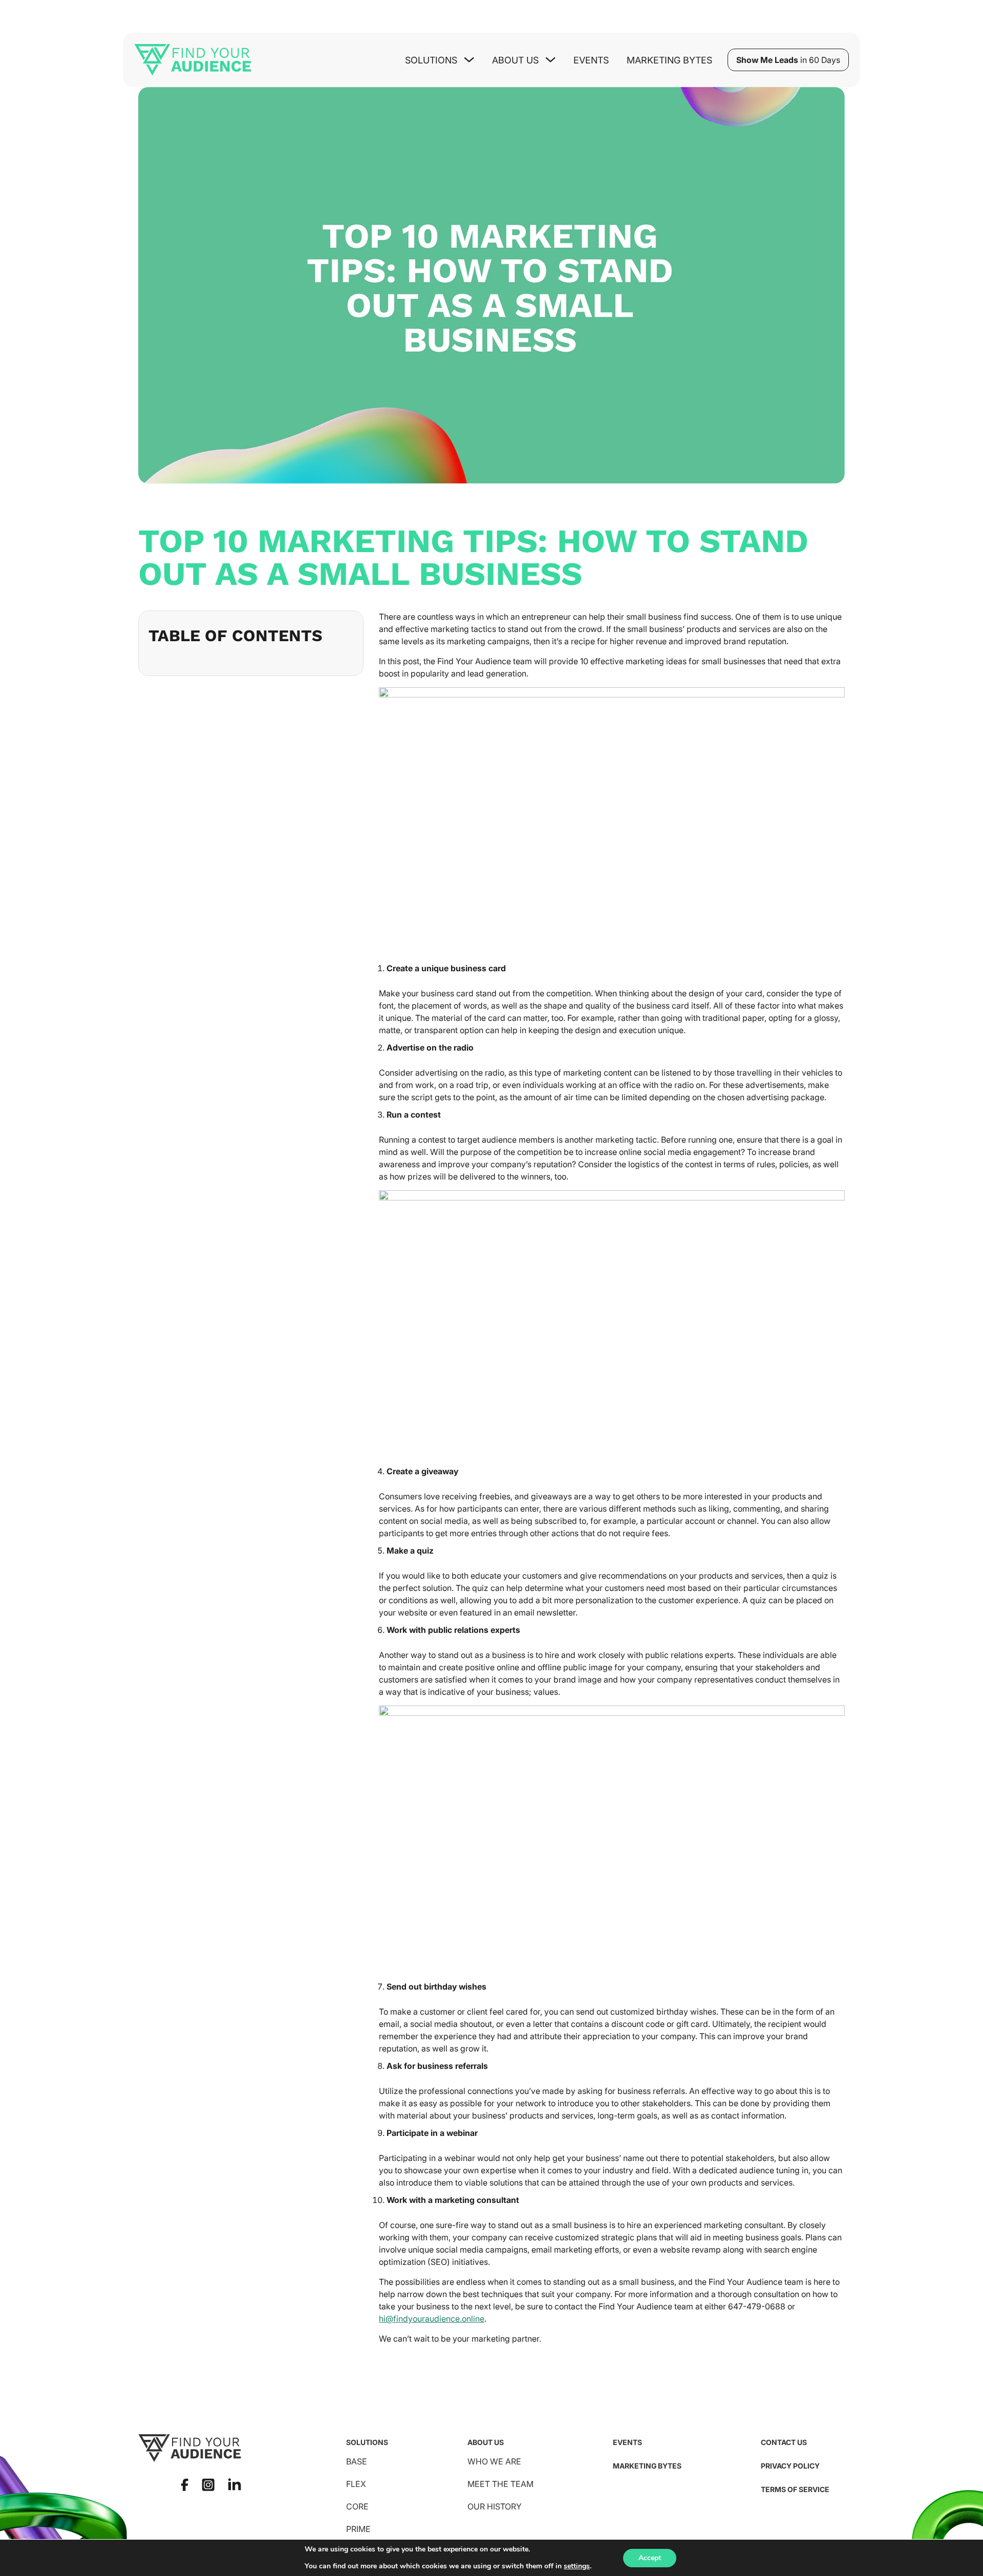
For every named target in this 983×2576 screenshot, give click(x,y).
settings (577, 2566)
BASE (357, 2461)
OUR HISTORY (495, 2506)
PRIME (358, 2529)
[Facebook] (185, 2485)
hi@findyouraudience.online (432, 2319)
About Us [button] (515, 60)
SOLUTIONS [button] (431, 60)
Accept (650, 2558)
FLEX (356, 2484)
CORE (357, 2506)
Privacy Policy (790, 2466)
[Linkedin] (234, 2484)
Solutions (367, 2442)
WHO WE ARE (494, 2461)
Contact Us (784, 2442)
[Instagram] (208, 2485)
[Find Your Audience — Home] (193, 60)
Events (591, 60)
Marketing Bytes (669, 60)
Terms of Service (795, 2489)
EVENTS (627, 2442)
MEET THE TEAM (500, 2484)
